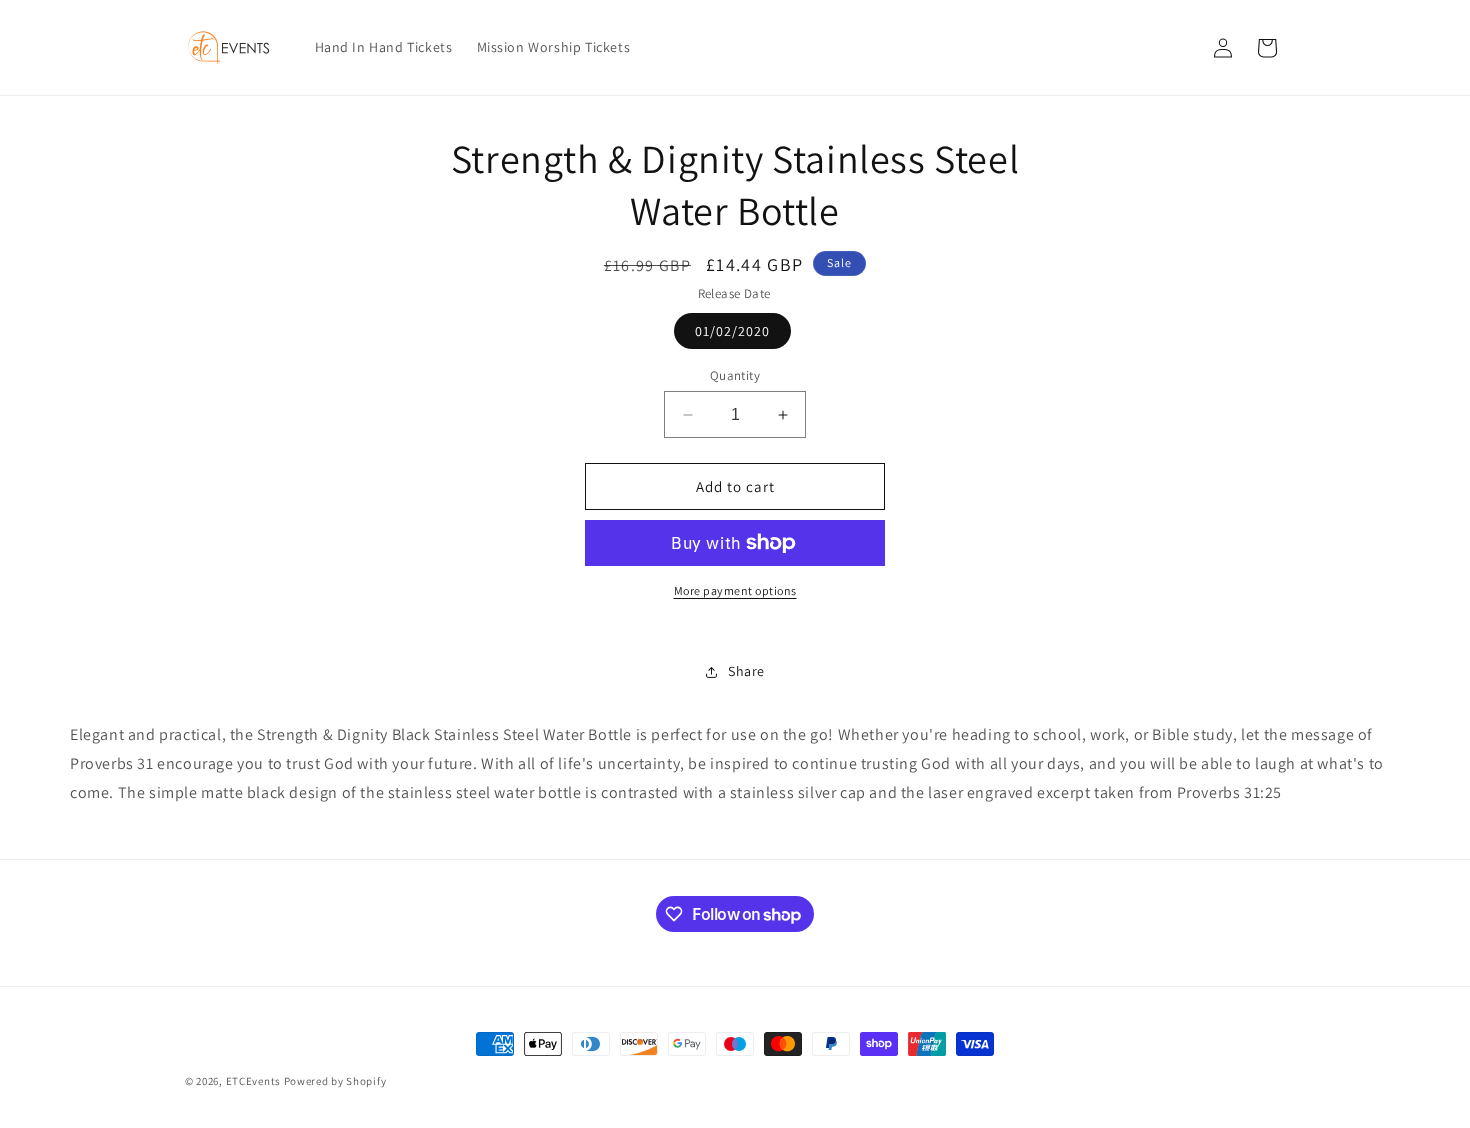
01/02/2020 (732, 331)
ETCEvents (253, 1081)
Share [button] (746, 671)
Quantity (735, 375)
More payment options (735, 590)
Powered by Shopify (335, 1081)
